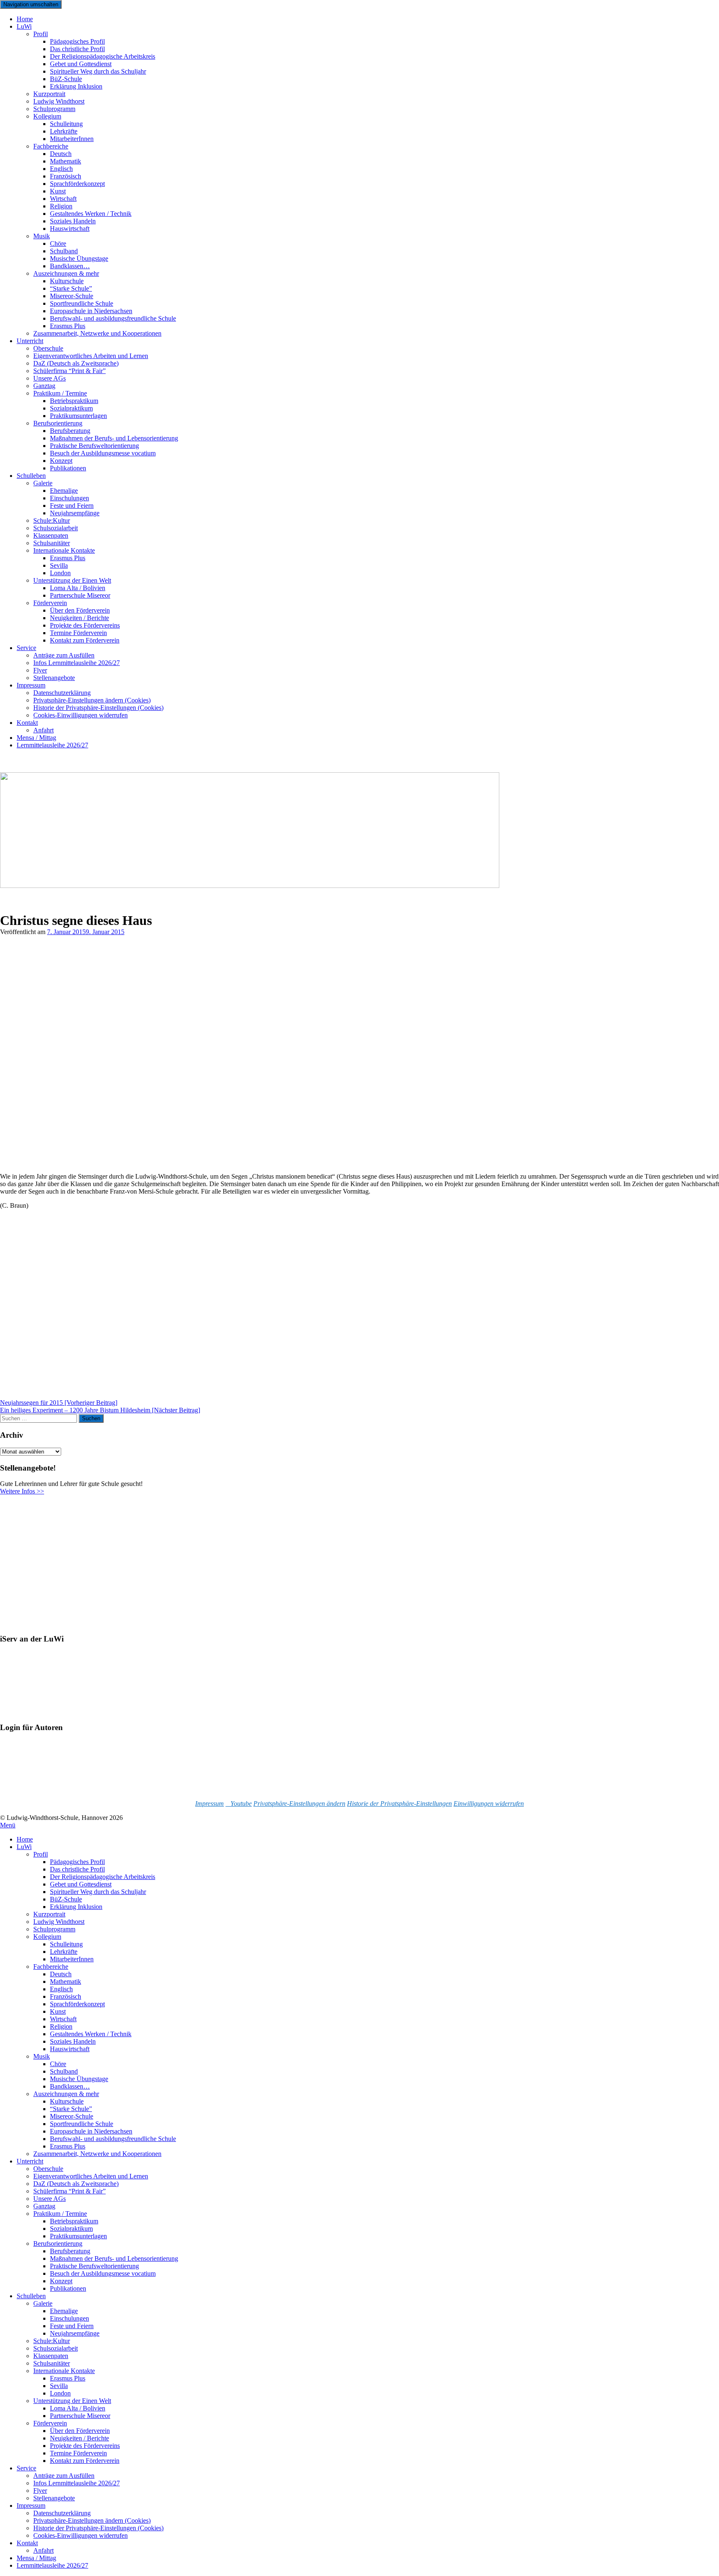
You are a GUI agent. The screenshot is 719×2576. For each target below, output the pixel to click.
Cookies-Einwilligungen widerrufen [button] (81, 715)
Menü (8, 1825)
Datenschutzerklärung (62, 2513)
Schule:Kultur (52, 2341)
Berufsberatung (70, 2251)
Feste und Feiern (72, 2326)
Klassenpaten (51, 2356)
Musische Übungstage (79, 2079)
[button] (299, 1803)
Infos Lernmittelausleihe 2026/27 (77, 663)
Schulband (64, 2071)
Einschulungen (69, 2318)
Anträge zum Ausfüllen (64, 2476)
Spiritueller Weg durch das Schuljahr (98, 71)
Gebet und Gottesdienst (81, 1884)
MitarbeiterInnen (72, 139)
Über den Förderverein (80, 2431)
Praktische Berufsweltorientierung (94, 2266)
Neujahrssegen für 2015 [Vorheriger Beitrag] (59, 1403)
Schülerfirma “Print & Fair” (69, 371)
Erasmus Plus (68, 2146)
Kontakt (27, 723)
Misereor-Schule (72, 2116)
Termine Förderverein (78, 2453)
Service (26, 648)
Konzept (61, 2281)
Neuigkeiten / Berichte (79, 2438)
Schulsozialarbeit (56, 2348)
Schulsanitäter (52, 2363)
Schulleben (31, 476)
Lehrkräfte (64, 1952)
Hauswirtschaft (70, 229)
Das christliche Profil (77, 1869)
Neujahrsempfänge (75, 513)
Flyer (40, 2491)
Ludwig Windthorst (59, 1922)
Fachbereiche (51, 1967)
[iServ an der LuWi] (31, 1712)
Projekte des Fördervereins (85, 2446)
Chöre (58, 2064)
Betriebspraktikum (74, 2221)
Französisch (66, 1996)
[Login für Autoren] (42, 1789)
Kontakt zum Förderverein (85, 640)
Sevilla (59, 2386)
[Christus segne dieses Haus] (105, 1162)
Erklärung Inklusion (76, 86)
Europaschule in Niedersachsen (91, 2131)
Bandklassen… (70, 2086)
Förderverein (50, 2423)
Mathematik (66, 1981)
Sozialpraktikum (71, 2229)
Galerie (43, 483)
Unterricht (30, 341)
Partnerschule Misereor (80, 595)
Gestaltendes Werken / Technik (91, 2034)
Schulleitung (66, 1944)
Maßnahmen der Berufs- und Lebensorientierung (114, 2258)
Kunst (58, 2011)
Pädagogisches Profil (77, 1862)
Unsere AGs (50, 2199)
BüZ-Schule (66, 1899)
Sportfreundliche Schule (82, 2124)
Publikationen (68, 468)
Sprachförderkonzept (77, 184)
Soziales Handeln (73, 2041)
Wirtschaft (63, 2019)
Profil (41, 34)
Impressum (31, 685)
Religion (61, 2026)
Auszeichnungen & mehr (66, 2094)
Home (25, 1839)
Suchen (91, 1418)
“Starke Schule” (71, 2109)
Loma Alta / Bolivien (78, 2408)
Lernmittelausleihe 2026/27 (52, 745)
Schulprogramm (54, 1929)
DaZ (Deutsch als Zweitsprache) (76, 2184)
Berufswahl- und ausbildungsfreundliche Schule (113, 318)
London (60, 2393)
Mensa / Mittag (36, 2558)
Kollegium (47, 116)
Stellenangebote (54, 678)
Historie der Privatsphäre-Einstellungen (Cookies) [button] (98, 2528)
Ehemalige (64, 2311)
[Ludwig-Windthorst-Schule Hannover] (250, 886)
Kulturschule (67, 2101)
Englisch (61, 1989)
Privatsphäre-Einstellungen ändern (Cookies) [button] (92, 2520)
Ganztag (44, 2206)
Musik (42, 236)
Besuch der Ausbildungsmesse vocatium (103, 453)
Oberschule (48, 2169)
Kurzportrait (49, 1914)
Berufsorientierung (58, 2243)
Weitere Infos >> (22, 1491)
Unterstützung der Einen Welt (72, 2401)
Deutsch (61, 1974)
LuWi (24, 26)
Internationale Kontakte (64, 2371)
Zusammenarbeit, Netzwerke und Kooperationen (97, 333)
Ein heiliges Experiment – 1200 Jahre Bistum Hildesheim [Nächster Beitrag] (100, 1410)
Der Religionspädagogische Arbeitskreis (103, 1877)
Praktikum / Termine (60, 2214)
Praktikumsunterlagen (78, 2236)
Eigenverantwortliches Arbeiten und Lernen (91, 2176)
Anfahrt (43, 2550)
